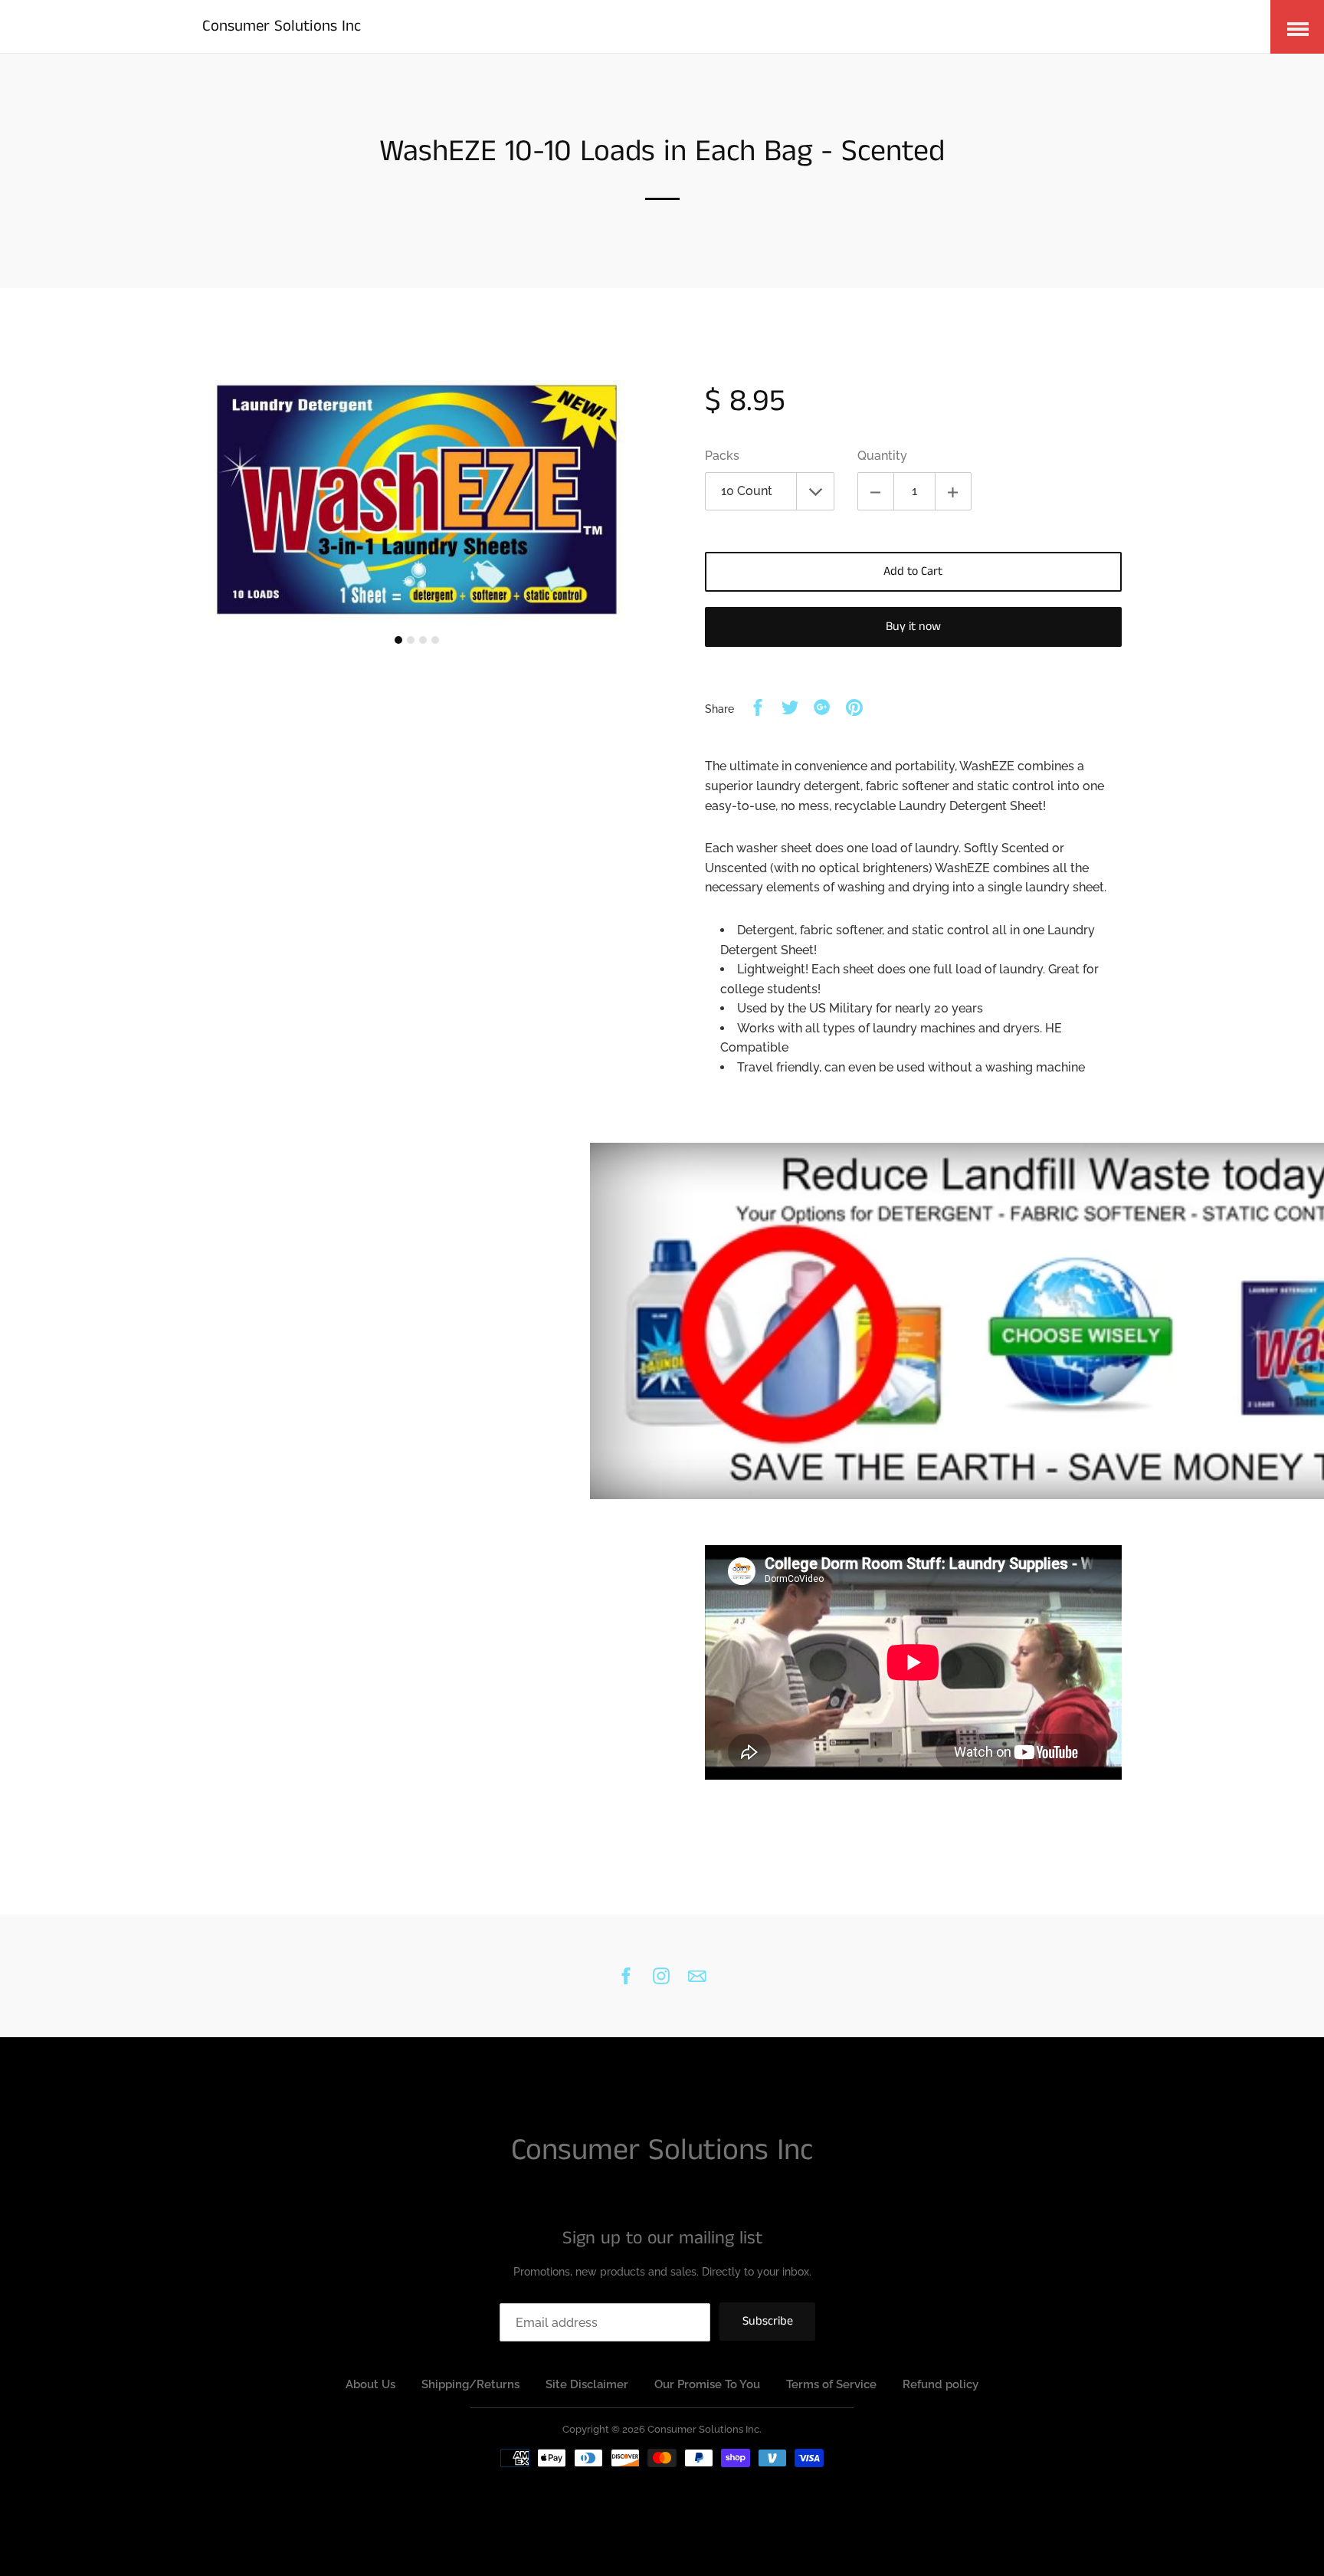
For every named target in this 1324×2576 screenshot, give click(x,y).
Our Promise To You (707, 2384)
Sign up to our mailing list (662, 2238)
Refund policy (941, 2384)
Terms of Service (831, 2384)
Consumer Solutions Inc (282, 26)
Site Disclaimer (587, 2384)
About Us (370, 2384)
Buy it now (913, 627)
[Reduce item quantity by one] (876, 491)
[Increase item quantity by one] (953, 491)
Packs (722, 456)
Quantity (882, 456)
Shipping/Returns (470, 2384)
